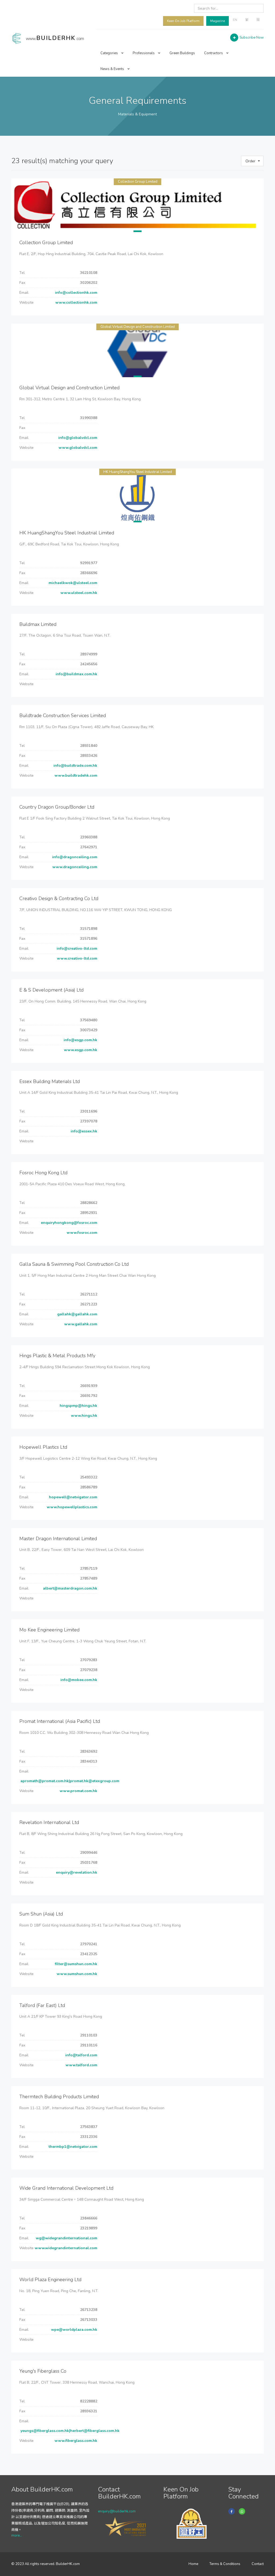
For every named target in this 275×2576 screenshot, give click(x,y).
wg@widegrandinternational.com (66, 2238)
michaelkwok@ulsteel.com (72, 583)
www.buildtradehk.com (75, 775)
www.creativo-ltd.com (77, 958)
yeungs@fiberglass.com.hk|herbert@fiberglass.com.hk (69, 2431)
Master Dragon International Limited (58, 1539)
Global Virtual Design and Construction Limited (138, 327)
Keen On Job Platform (183, 21)
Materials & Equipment (137, 114)
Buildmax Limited (38, 624)
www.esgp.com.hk (80, 1050)
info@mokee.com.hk (78, 1680)
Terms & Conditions (225, 2564)
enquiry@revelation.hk (76, 1872)
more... (17, 2535)
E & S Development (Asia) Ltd (51, 990)
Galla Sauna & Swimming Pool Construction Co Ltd (74, 1264)
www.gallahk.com (80, 1324)
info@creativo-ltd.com (76, 948)
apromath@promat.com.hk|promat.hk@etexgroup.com (69, 1781)
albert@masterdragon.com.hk (70, 1588)
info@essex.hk (83, 1131)
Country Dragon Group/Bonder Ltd (57, 807)
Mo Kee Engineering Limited (49, 1630)
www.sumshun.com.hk (76, 1974)
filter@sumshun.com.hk (75, 1964)
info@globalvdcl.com (77, 438)
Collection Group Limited (138, 182)
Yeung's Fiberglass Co (43, 2371)
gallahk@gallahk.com (77, 1314)
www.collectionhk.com (76, 302)
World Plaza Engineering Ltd (50, 2280)
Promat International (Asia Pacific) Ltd (60, 1721)
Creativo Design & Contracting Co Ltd (59, 898)
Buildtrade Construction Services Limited (63, 715)
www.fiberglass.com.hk (75, 2441)
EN (235, 20)
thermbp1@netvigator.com (72, 2147)
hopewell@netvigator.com (73, 1497)
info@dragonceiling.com (74, 857)
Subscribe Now (252, 38)
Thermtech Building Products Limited (59, 2097)
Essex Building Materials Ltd (50, 1081)
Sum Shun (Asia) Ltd (41, 1914)
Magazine (218, 21)
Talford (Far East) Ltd (42, 2005)
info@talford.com (81, 2055)
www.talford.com (81, 2065)
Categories (110, 53)
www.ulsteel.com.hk (78, 593)
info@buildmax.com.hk (76, 674)
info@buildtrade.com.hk (75, 766)
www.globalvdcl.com (77, 448)
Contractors (214, 53)
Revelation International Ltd (49, 1822)
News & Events (113, 69)
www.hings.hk (84, 1416)
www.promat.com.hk (78, 1791)
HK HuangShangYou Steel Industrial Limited (138, 472)
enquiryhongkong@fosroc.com (68, 1223)
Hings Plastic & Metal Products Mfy (57, 1356)
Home (193, 2564)
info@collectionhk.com (76, 293)
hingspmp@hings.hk (78, 1406)
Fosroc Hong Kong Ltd (43, 1173)
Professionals (144, 53)
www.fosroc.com (81, 1233)
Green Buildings (182, 53)
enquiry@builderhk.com (117, 2511)
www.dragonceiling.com (74, 867)
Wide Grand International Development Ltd (66, 2188)
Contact (258, 2564)
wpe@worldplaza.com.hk (74, 2330)
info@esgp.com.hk (80, 1040)
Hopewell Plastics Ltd (43, 1447)
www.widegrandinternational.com (65, 2248)
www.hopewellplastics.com (71, 1507)
